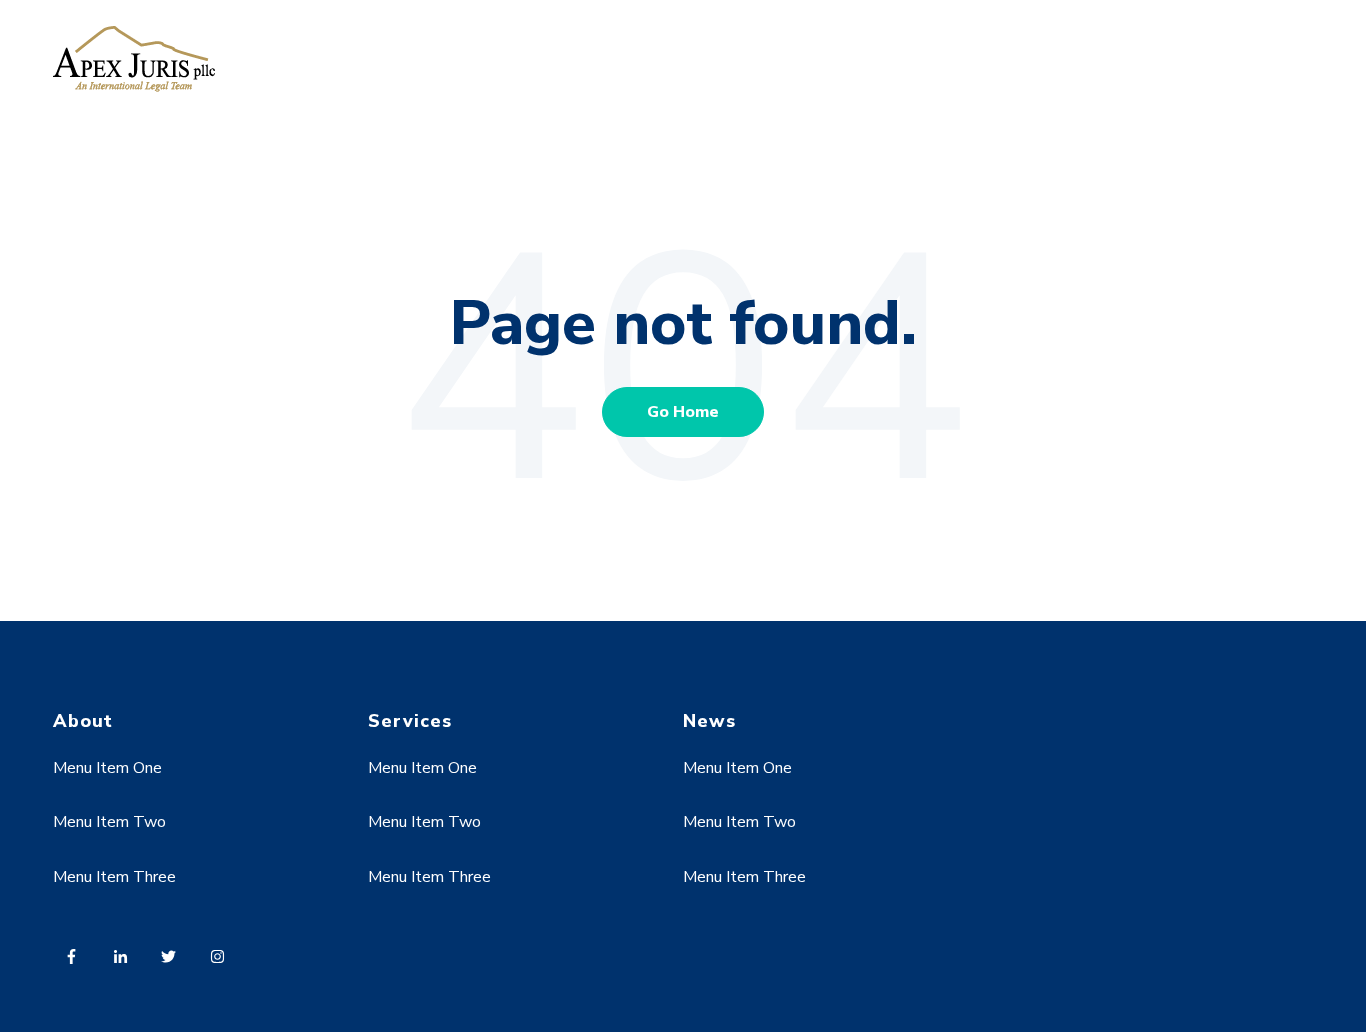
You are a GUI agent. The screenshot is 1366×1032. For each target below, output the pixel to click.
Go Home (683, 412)
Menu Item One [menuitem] (107, 768)
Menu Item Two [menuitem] (109, 822)
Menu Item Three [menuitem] (114, 877)
